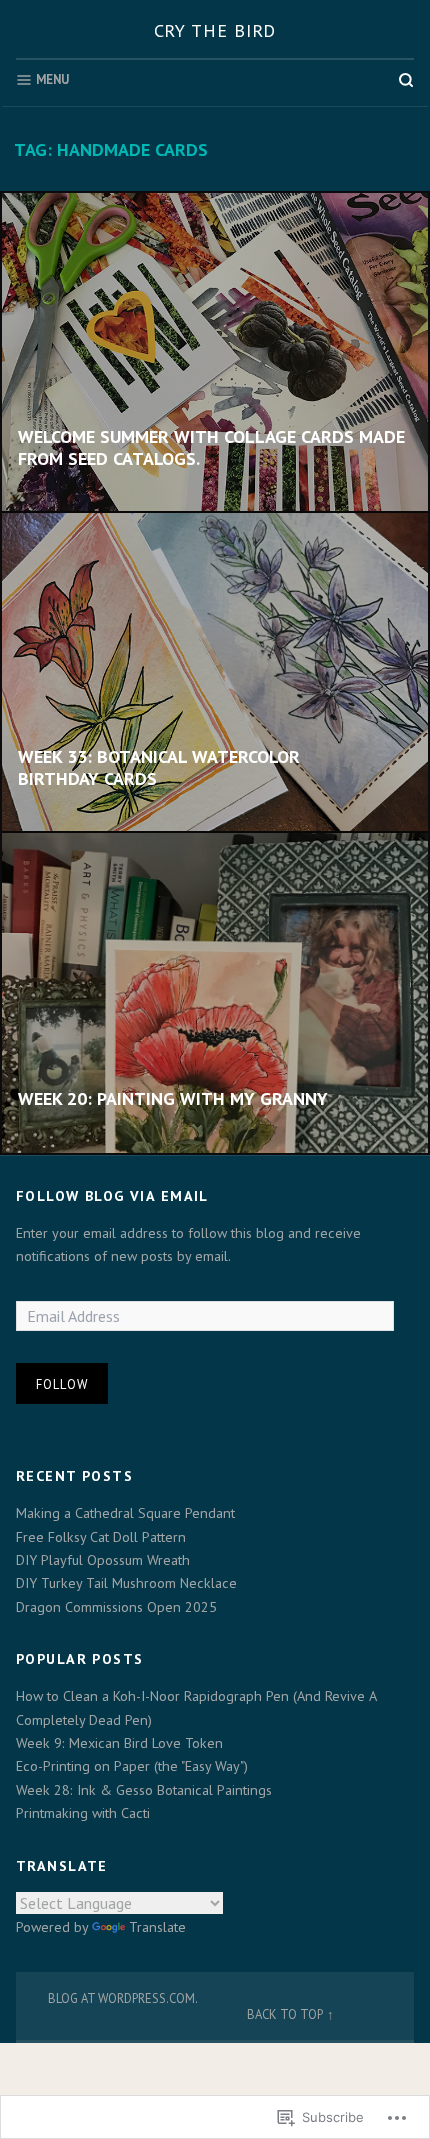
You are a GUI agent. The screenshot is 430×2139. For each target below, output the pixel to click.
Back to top (285, 2014)
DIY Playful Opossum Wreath (103, 1560)
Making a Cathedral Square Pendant (125, 1513)
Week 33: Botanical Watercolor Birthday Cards (159, 768)
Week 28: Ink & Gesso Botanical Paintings (144, 1790)
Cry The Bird (215, 30)
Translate (157, 1927)
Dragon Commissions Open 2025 (116, 1607)
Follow (62, 1384)
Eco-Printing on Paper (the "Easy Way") (132, 1766)
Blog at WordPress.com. (123, 1998)
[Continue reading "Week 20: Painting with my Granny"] (215, 993)
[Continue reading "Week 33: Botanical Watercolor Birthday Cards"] (215, 673)
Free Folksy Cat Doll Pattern (101, 1537)
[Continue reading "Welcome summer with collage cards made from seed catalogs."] (215, 353)
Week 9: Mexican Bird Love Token (119, 1743)
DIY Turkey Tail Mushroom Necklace (126, 1583)
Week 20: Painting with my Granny (173, 1098)
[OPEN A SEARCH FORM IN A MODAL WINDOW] (406, 80)
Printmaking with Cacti (83, 1813)
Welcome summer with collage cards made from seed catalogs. (211, 448)
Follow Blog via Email (112, 1196)
